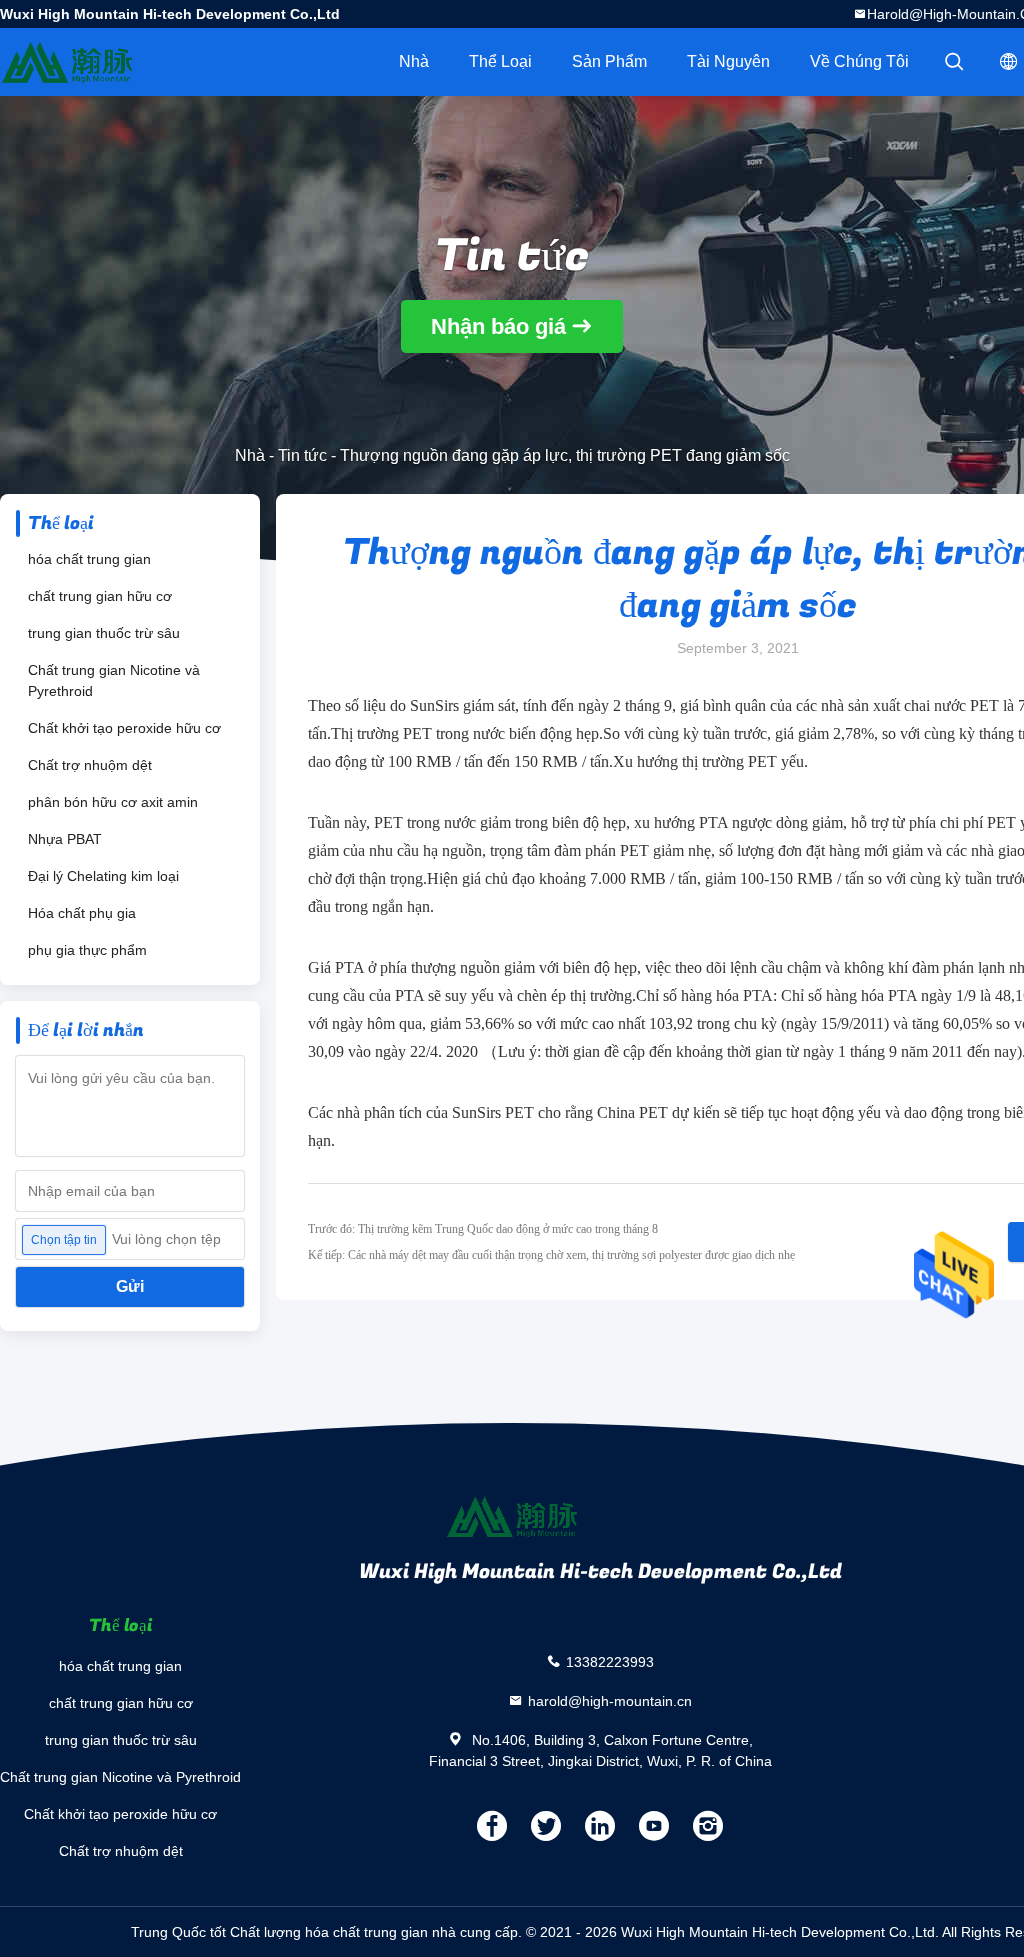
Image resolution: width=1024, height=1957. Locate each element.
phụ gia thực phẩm (87, 950)
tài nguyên (728, 61)
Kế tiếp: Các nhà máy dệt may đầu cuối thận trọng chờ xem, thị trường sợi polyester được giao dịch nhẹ (551, 1255)
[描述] (954, 62)
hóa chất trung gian (89, 559)
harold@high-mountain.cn (610, 1700)
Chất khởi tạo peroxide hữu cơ (124, 728)
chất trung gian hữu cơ (100, 596)
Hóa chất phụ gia (82, 913)
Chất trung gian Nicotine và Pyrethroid (114, 680)
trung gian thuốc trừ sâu (104, 633)
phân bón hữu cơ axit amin (113, 802)
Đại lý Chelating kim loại (103, 876)
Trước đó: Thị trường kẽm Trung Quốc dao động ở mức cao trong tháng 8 (483, 1229)
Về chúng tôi (859, 61)
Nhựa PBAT (65, 839)
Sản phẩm (609, 61)
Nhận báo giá (498, 326)
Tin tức (302, 455)
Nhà (414, 61)
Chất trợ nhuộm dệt (90, 765)
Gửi (130, 1286)
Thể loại (500, 61)
